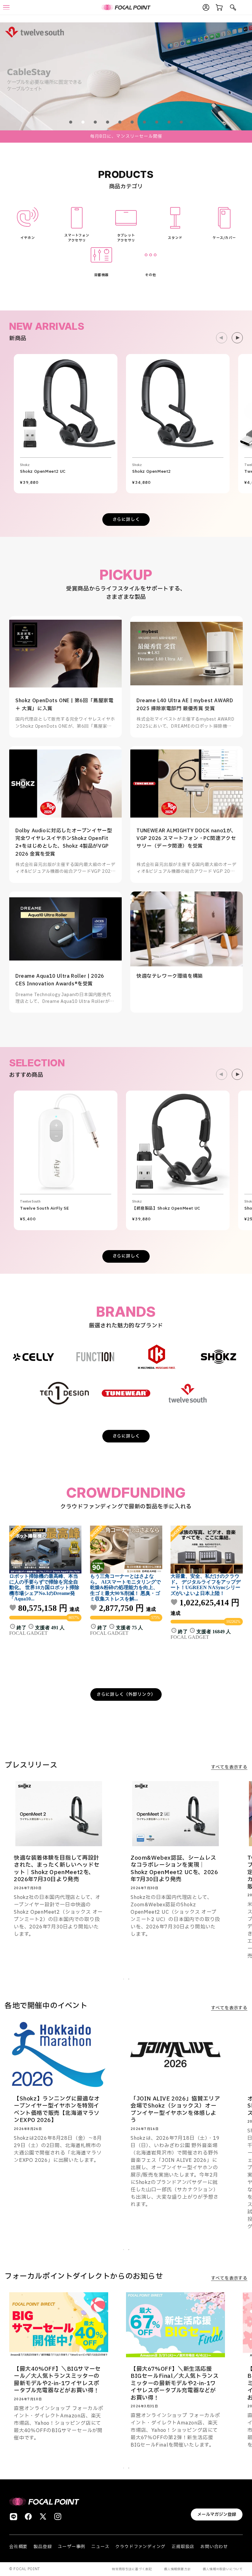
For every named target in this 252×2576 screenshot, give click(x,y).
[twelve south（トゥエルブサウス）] (187, 1393)
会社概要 (18, 2547)
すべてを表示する (229, 1767)
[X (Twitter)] (43, 2516)
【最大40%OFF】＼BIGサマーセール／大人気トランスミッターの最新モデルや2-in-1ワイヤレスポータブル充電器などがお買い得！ (57, 2380)
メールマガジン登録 (217, 2514)
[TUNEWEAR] (126, 1393)
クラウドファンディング (140, 2547)
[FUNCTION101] (95, 1357)
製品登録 (43, 2547)
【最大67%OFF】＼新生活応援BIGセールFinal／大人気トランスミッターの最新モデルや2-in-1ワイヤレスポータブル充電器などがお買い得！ (175, 2383)
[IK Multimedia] (157, 1357)
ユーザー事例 (71, 2547)
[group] (126, 76)
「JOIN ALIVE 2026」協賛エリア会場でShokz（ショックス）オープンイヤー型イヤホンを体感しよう (175, 2110)
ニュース (100, 2547)
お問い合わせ (214, 2547)
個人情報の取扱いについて (223, 2569)
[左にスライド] (222, 338)
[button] (71, 122)
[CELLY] (33, 1357)
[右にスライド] (237, 338)
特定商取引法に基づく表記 (132, 2569)
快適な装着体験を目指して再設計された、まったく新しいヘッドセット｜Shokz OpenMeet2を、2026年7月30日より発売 (57, 1869)
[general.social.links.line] (14, 2516)
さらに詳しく (126, 520)
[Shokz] (219, 1357)
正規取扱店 (183, 2547)
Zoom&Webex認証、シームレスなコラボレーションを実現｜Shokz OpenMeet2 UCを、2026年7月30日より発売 (174, 1869)
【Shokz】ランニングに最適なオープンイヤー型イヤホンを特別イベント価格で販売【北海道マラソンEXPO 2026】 (57, 2110)
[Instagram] (58, 2516)
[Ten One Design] (64, 1393)
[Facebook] (28, 2516)
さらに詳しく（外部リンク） (126, 1694)
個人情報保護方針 (177, 2569)
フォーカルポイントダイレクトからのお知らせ (84, 2277)
